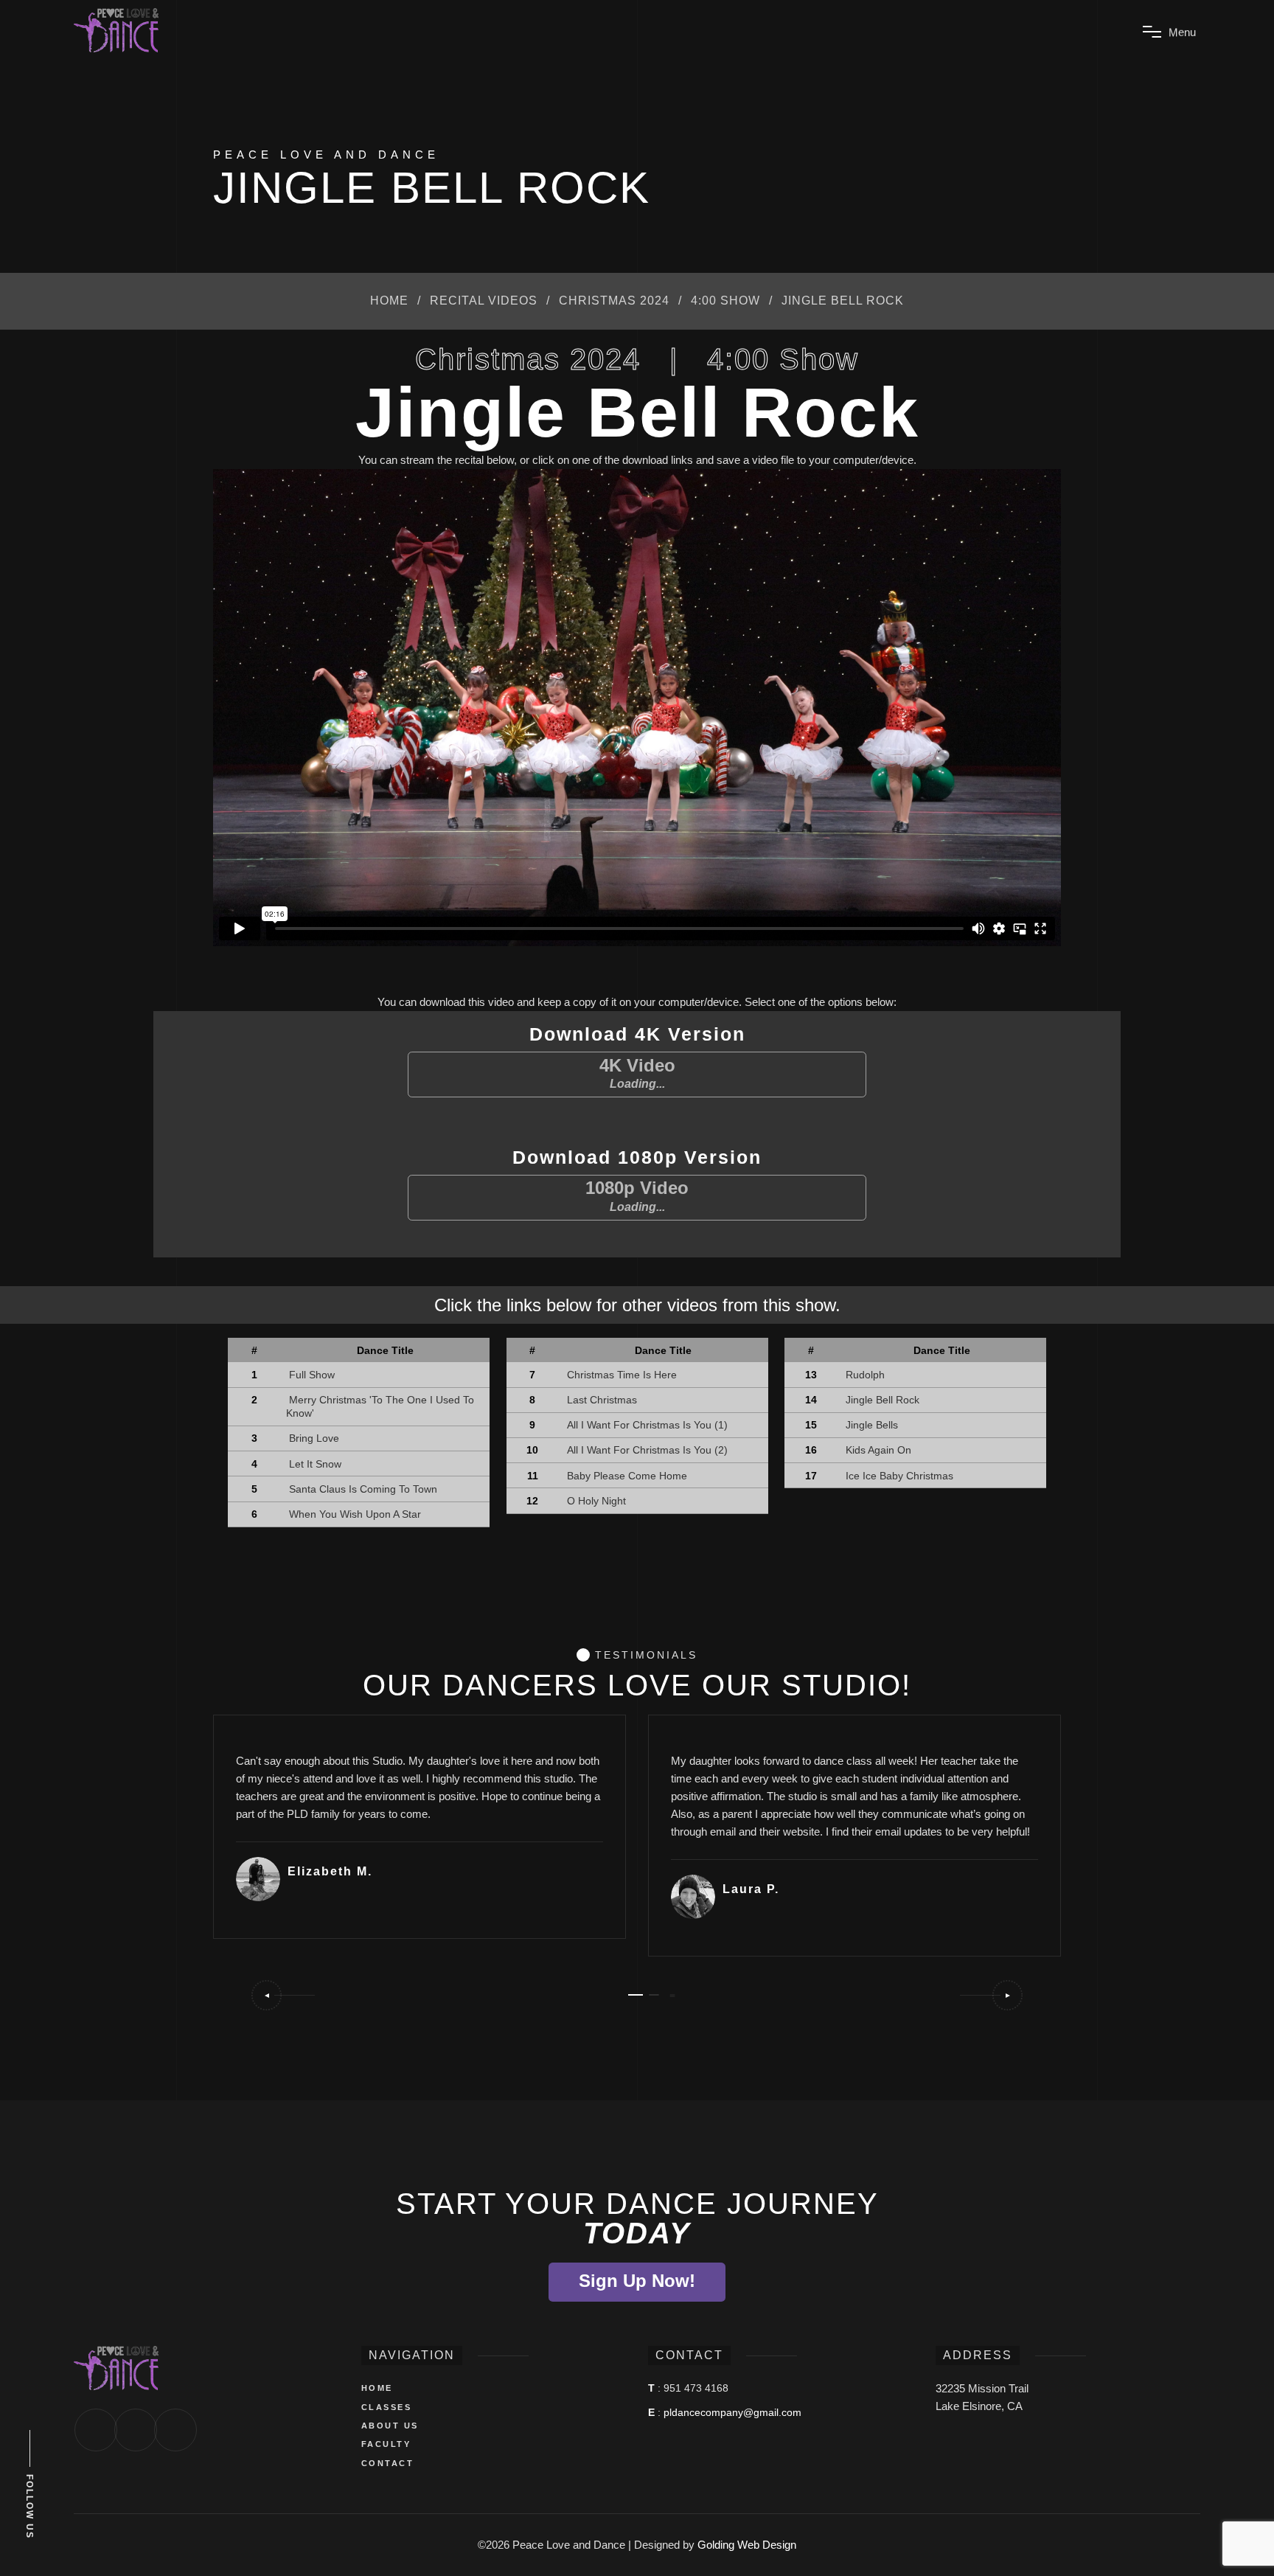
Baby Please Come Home (627, 1476)
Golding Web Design (747, 2545)
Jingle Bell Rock (883, 1400)
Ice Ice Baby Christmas (899, 1476)
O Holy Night (596, 1501)
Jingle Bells (872, 1425)
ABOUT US (390, 2426)
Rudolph (865, 1375)
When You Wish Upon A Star (355, 1514)
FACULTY (386, 2444)
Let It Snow (315, 1464)
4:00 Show (725, 301)
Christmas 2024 (614, 301)
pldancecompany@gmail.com (732, 2412)
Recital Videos (484, 301)
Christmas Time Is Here (622, 1375)
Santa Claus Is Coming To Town (363, 1489)
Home (389, 301)
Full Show (312, 1375)
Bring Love (314, 1438)
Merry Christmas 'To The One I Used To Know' (380, 1406)
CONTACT (388, 2463)
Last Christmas (602, 1400)
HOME (377, 2388)
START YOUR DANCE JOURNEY (637, 2218)
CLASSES (387, 2407)
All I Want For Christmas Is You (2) (647, 1450)
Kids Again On (878, 1450)
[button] (282, 1995)
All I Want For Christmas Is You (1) (647, 1425)
